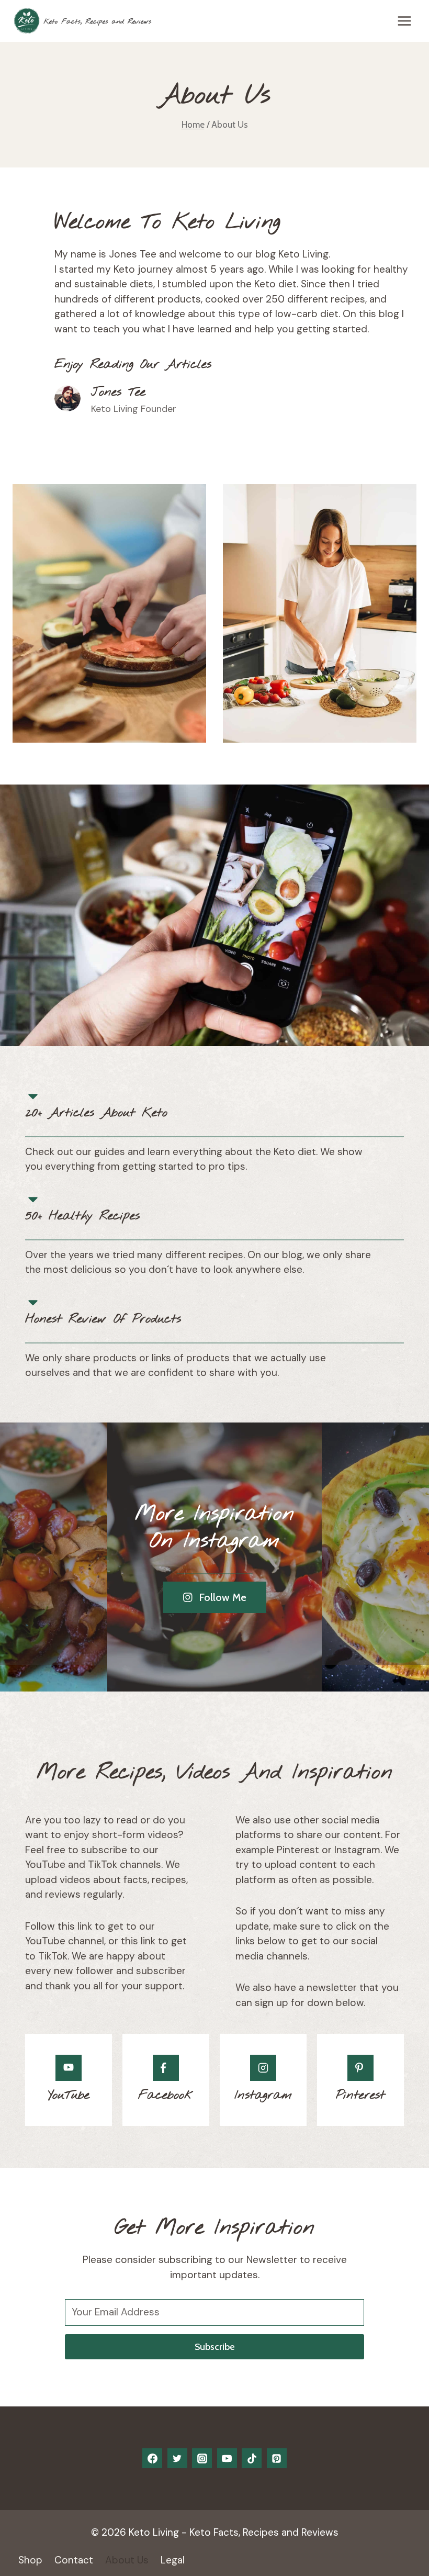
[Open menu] (404, 21)
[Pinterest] (277, 2458)
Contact (74, 2560)
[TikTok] (252, 2458)
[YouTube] (227, 2458)
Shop (30, 2560)
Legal (173, 2560)
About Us (127, 2560)
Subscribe (215, 2347)
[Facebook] (152, 2458)
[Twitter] (177, 2458)
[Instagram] (202, 2458)
